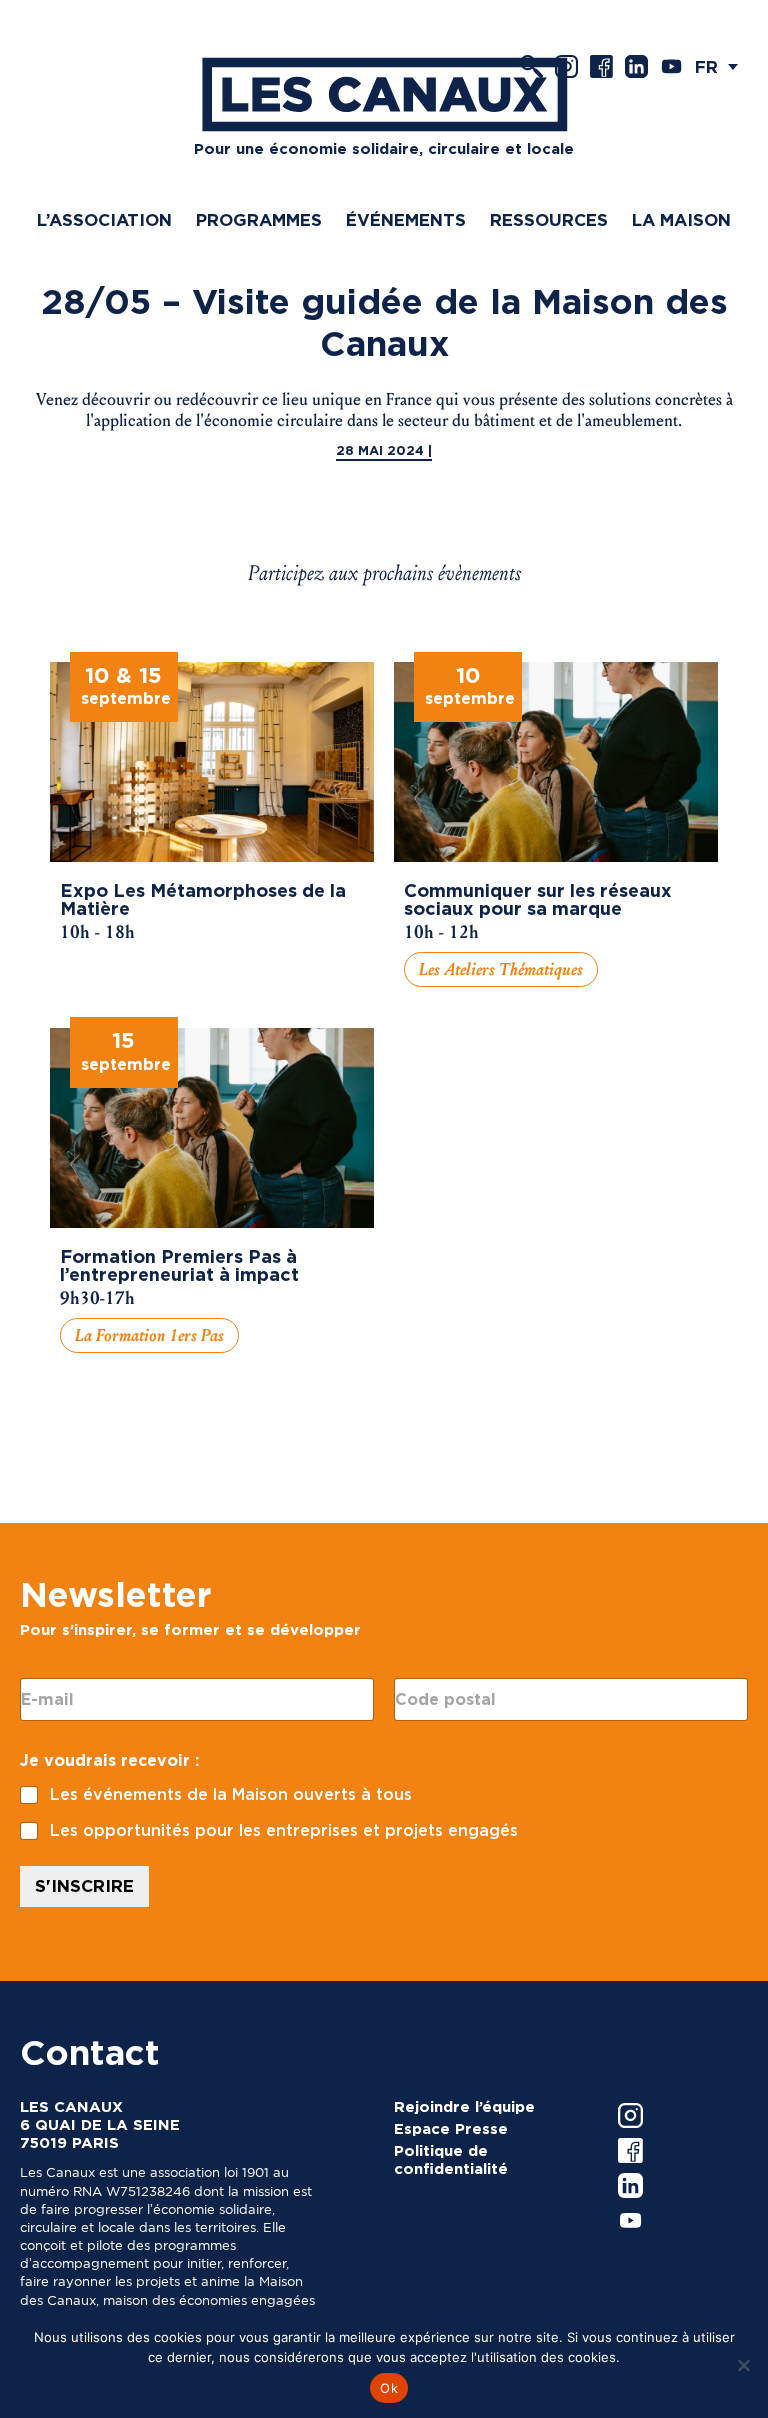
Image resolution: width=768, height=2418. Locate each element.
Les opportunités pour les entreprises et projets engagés (284, 1830)
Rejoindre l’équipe (464, 2107)
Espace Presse (451, 2129)
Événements (406, 220)
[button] (721, 66)
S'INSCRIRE (84, 1886)
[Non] (743, 2365)
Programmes (259, 220)
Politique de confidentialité (451, 2160)
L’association (104, 220)
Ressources (549, 220)
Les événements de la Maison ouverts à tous (231, 1794)
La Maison (681, 220)
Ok (389, 2388)
